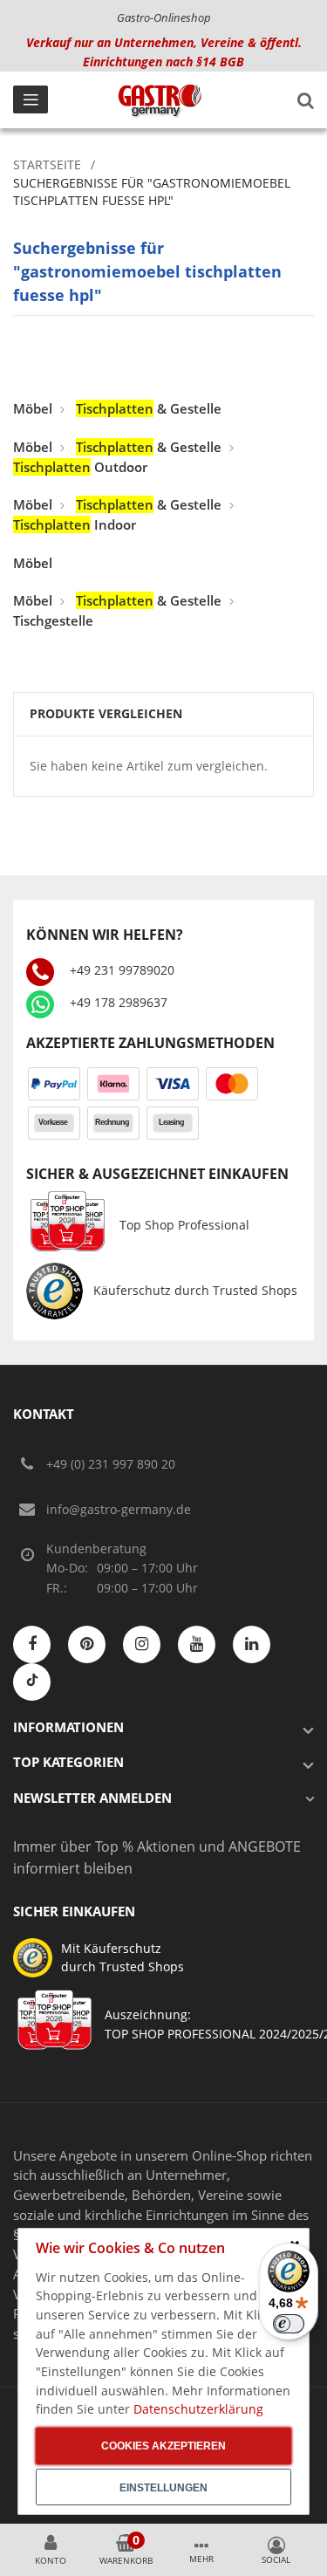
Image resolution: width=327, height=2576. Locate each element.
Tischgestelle (53, 620)
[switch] (289, 2324)
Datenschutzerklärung (198, 2409)
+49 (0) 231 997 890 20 (111, 1464)
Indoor (75, 524)
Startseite (47, 164)
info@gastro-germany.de (119, 1509)
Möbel (33, 408)
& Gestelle (149, 408)
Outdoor (80, 467)
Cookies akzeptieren (163, 2446)
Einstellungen (163, 2488)
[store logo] (160, 100)
